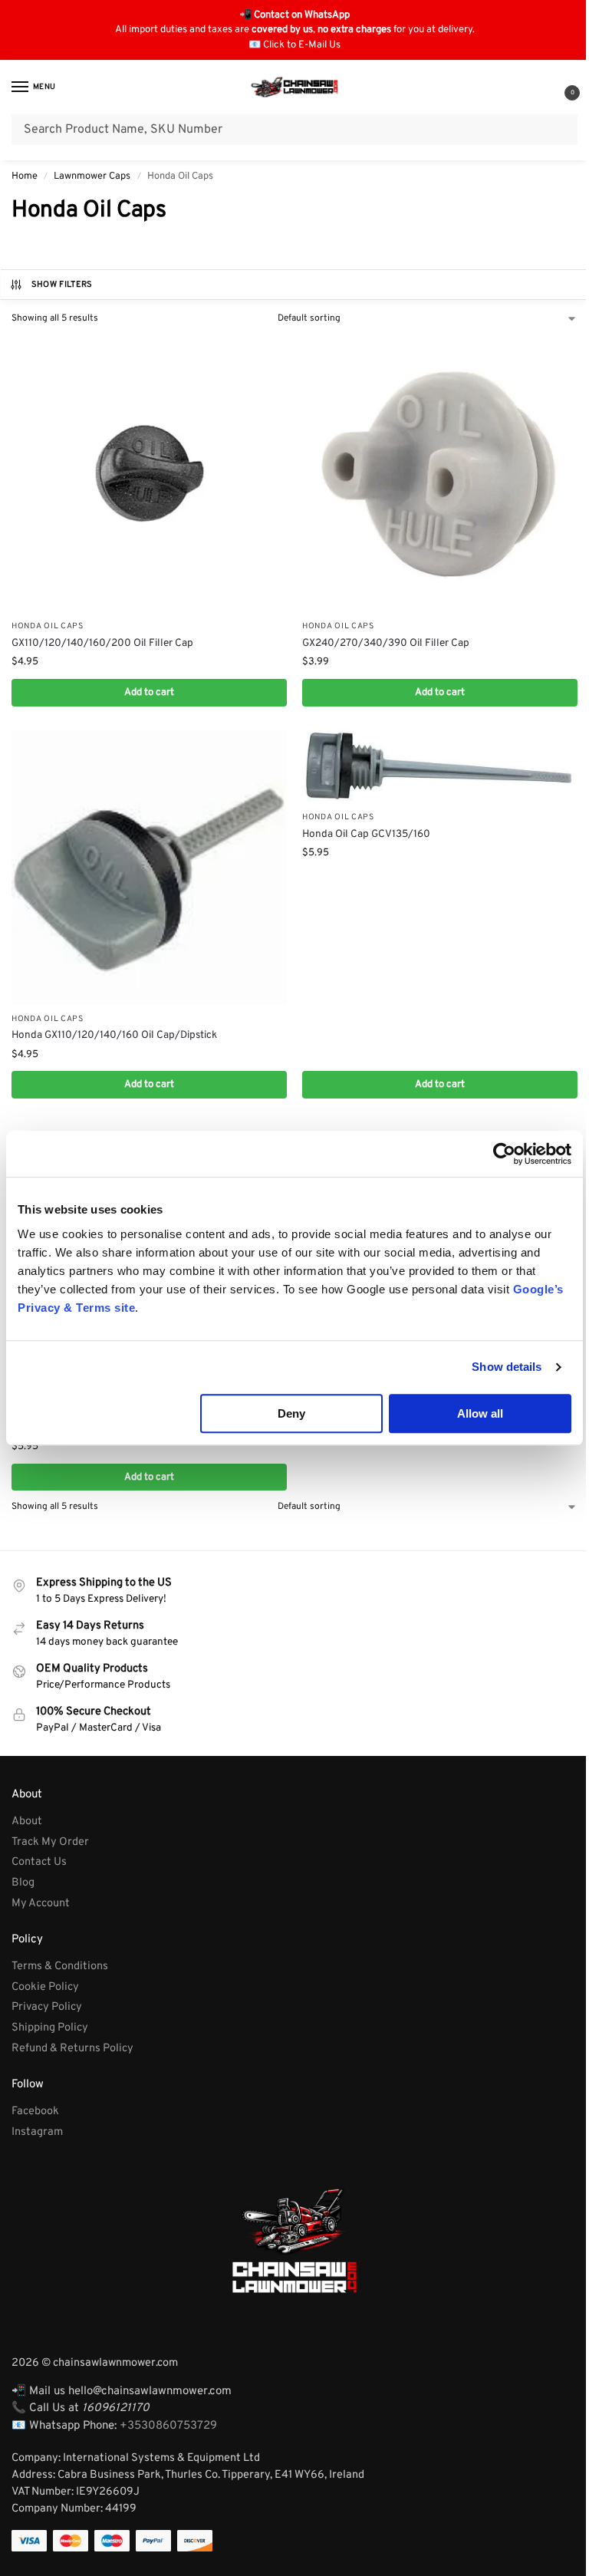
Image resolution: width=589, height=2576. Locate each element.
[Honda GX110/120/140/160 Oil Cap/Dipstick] (149, 867)
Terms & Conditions (60, 1967)
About (27, 1822)
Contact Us (39, 1862)
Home (25, 176)
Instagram (37, 2132)
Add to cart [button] (149, 692)
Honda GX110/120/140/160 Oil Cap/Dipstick (114, 1035)
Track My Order (50, 1842)
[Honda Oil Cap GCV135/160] (440, 766)
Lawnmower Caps (92, 176)
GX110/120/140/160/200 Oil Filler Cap (102, 643)
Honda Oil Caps (48, 626)
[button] (560, 89)
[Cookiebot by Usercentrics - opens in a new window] (504, 1154)
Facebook (35, 2112)
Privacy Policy (47, 2007)
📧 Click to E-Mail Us (294, 45)
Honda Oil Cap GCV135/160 (366, 834)
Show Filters (62, 285)
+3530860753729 (168, 2426)
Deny (291, 1413)
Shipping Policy (50, 2028)
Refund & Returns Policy (72, 2049)
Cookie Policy (45, 1987)
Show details (507, 1367)
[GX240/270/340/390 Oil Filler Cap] (440, 474)
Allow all (480, 1413)
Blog (23, 1883)
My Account (41, 1904)
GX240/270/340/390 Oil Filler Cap (386, 643)
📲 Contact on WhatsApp (294, 15)
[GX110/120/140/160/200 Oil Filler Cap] (149, 474)
